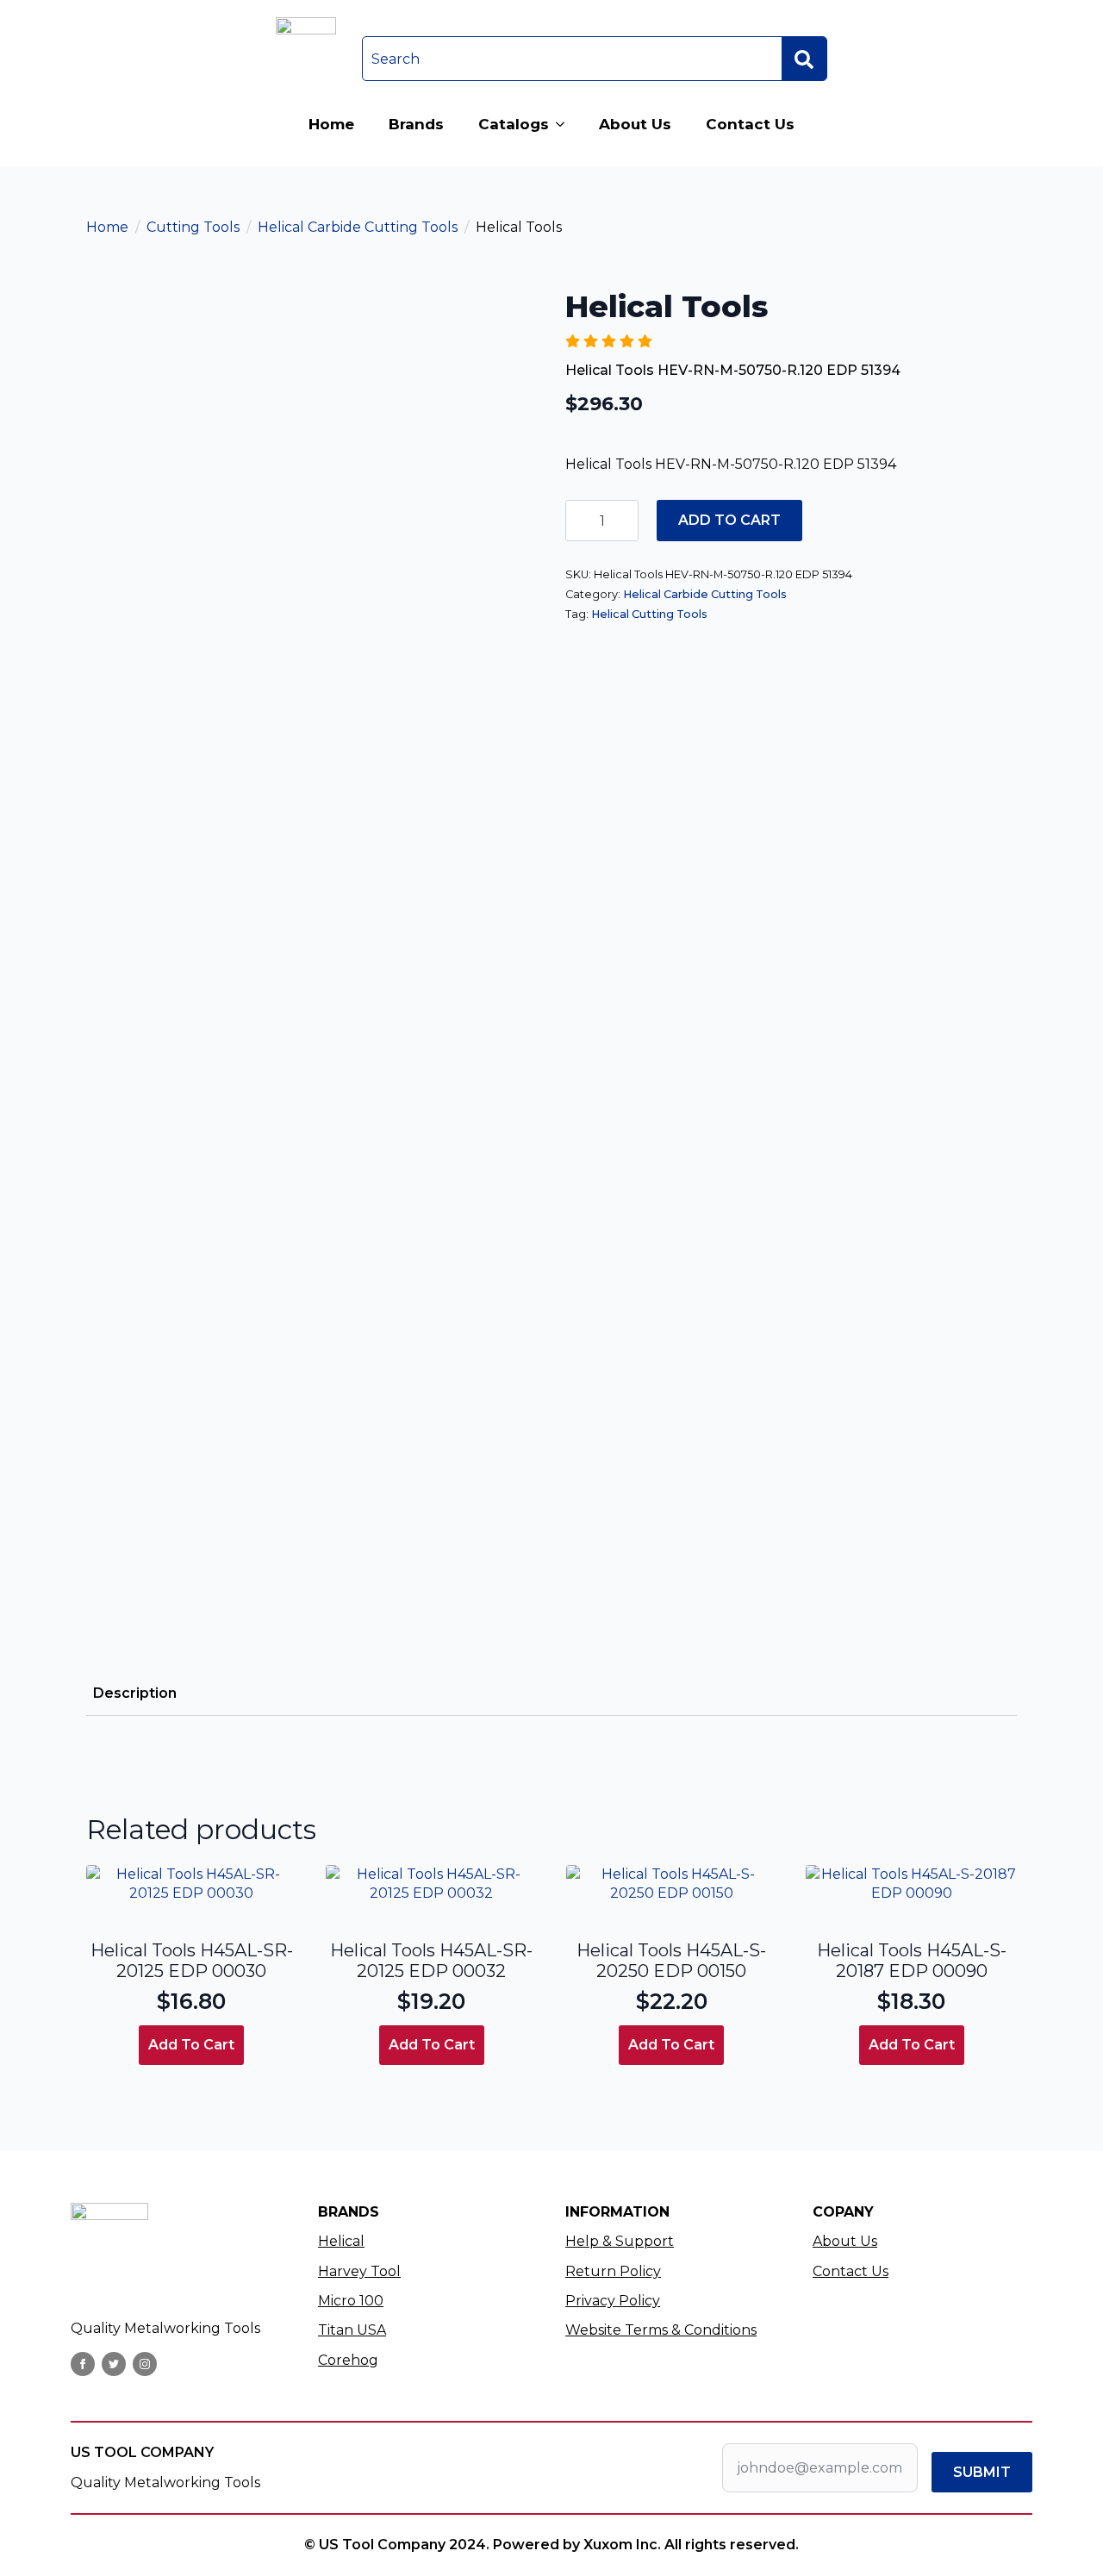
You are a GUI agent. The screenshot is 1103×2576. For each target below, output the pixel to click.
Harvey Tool (359, 2271)
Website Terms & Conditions (661, 2330)
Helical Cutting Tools (649, 614)
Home (331, 124)
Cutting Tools (193, 227)
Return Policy (613, 2271)
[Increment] (625, 521)
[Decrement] (579, 521)
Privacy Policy (613, 2301)
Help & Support (620, 2241)
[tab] (135, 1693)
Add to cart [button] (191, 2045)
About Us (635, 124)
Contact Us (750, 124)
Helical (341, 2241)
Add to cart (729, 520)
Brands (416, 124)
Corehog (348, 2360)
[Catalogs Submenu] (565, 125)
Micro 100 (351, 2301)
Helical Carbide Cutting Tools (358, 227)
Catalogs (514, 124)
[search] (804, 59)
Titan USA (352, 2330)
